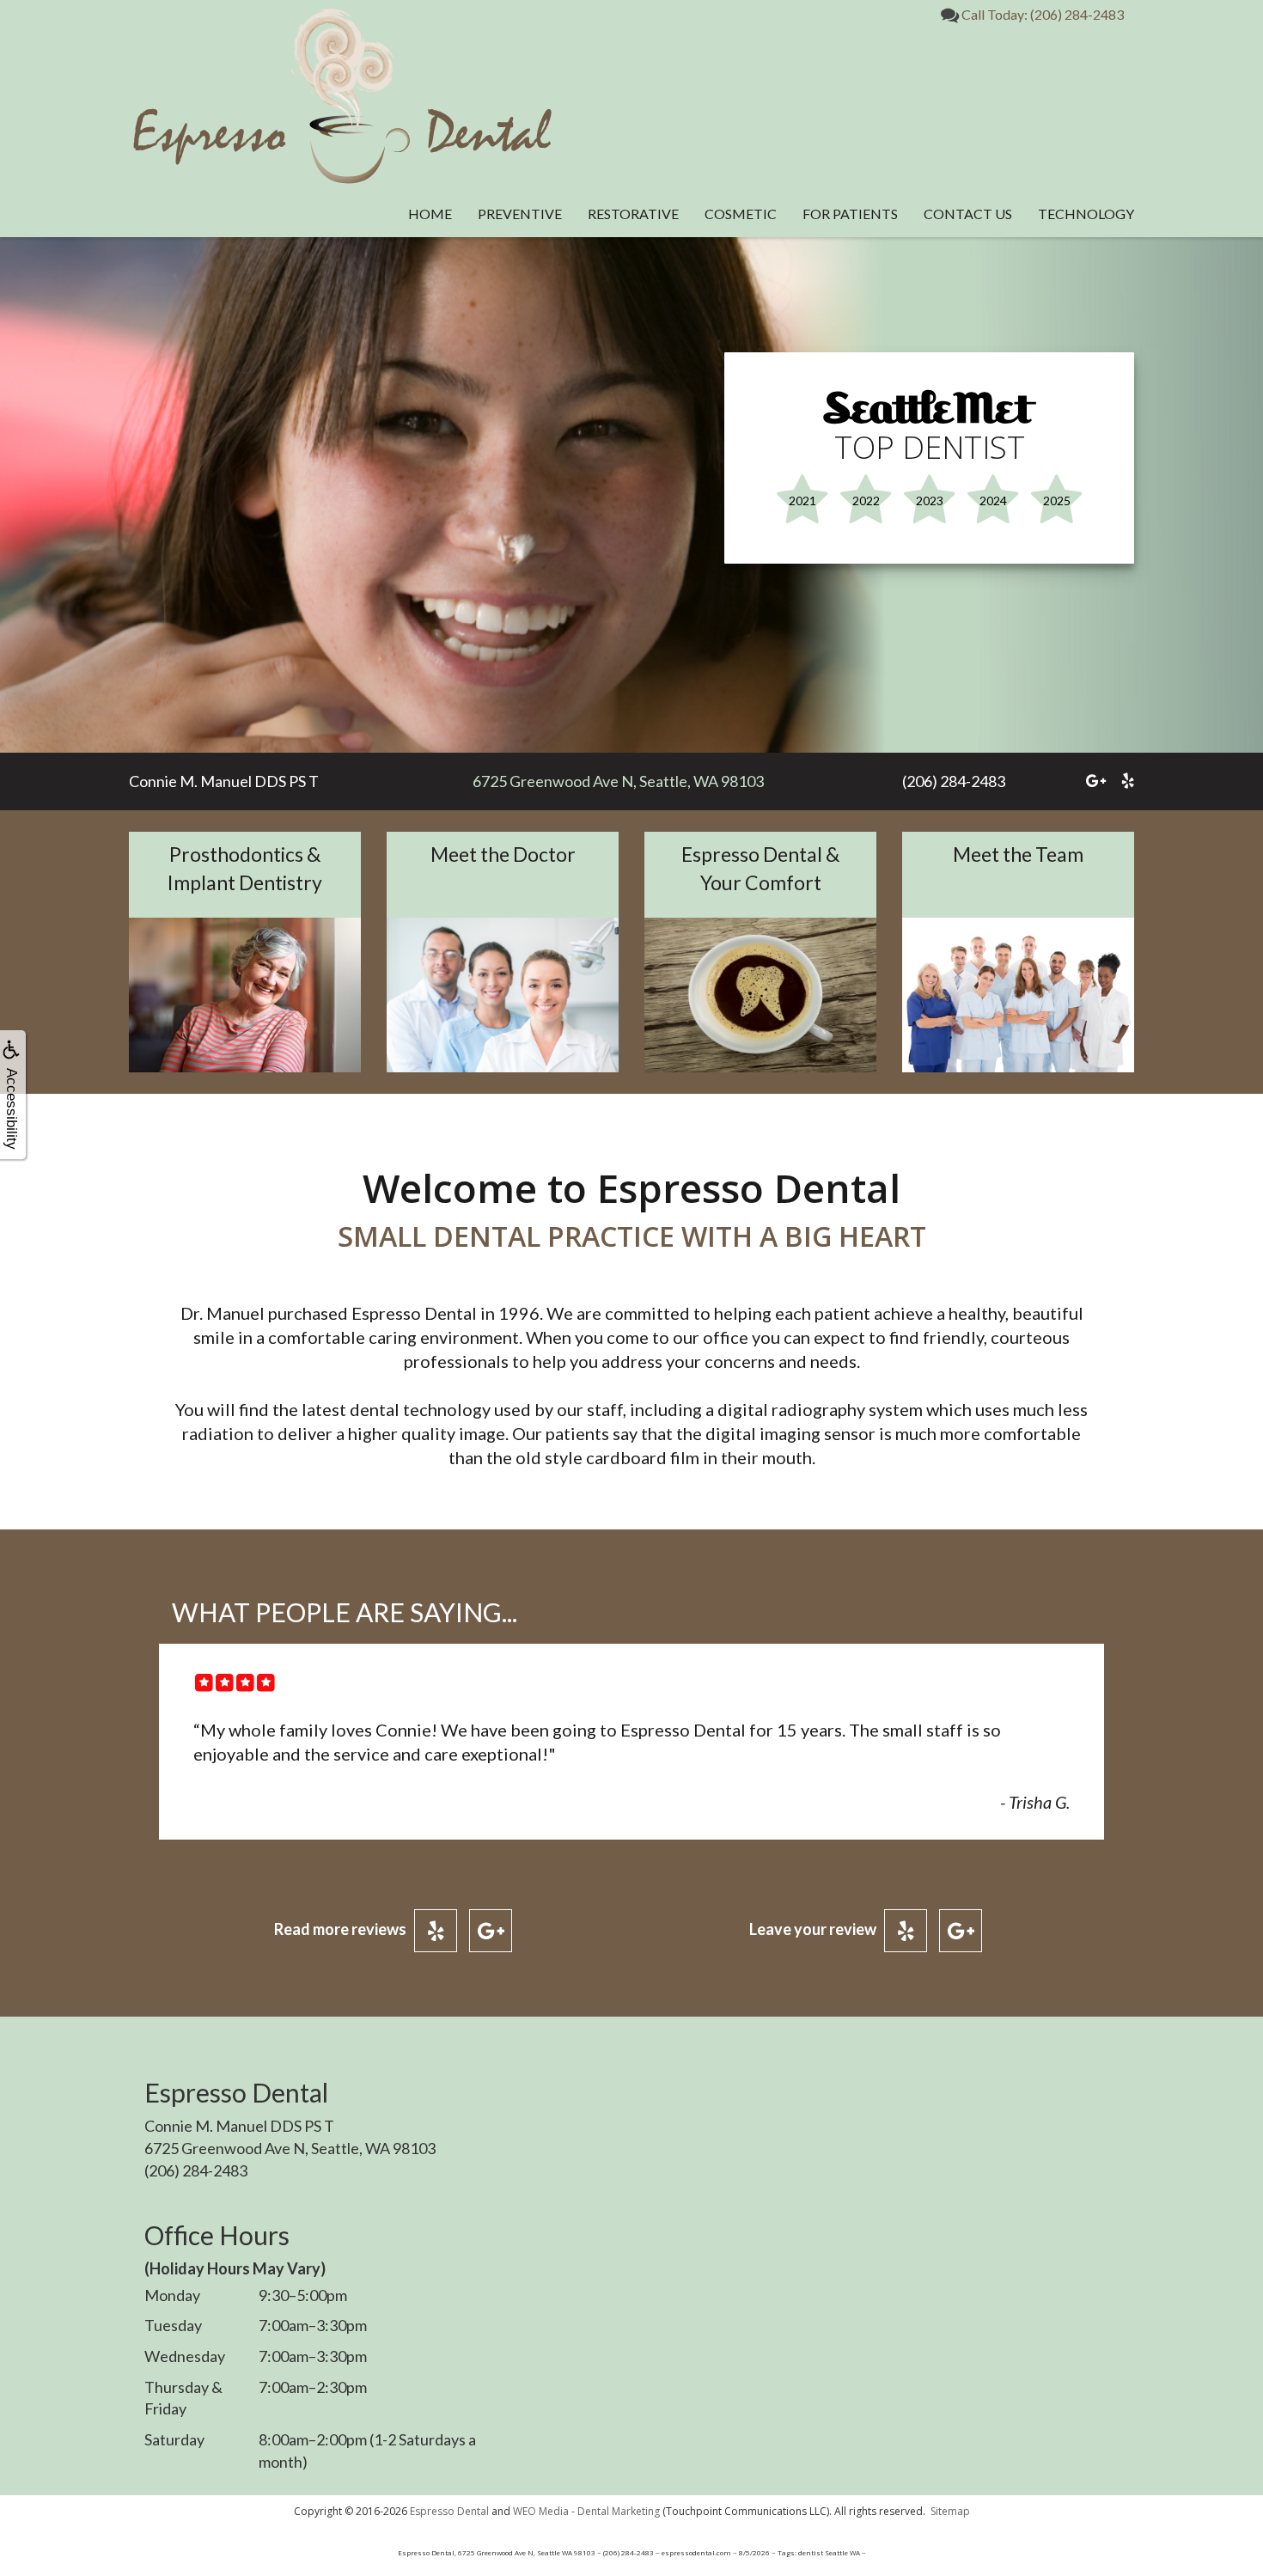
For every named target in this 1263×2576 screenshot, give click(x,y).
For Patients (850, 214)
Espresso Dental (449, 2511)
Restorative (633, 214)
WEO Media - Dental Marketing (586, 2511)
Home (430, 214)
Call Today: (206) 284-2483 (1041, 14)
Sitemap (950, 2511)
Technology (1086, 214)
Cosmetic (741, 214)
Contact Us (968, 214)
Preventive (520, 214)
